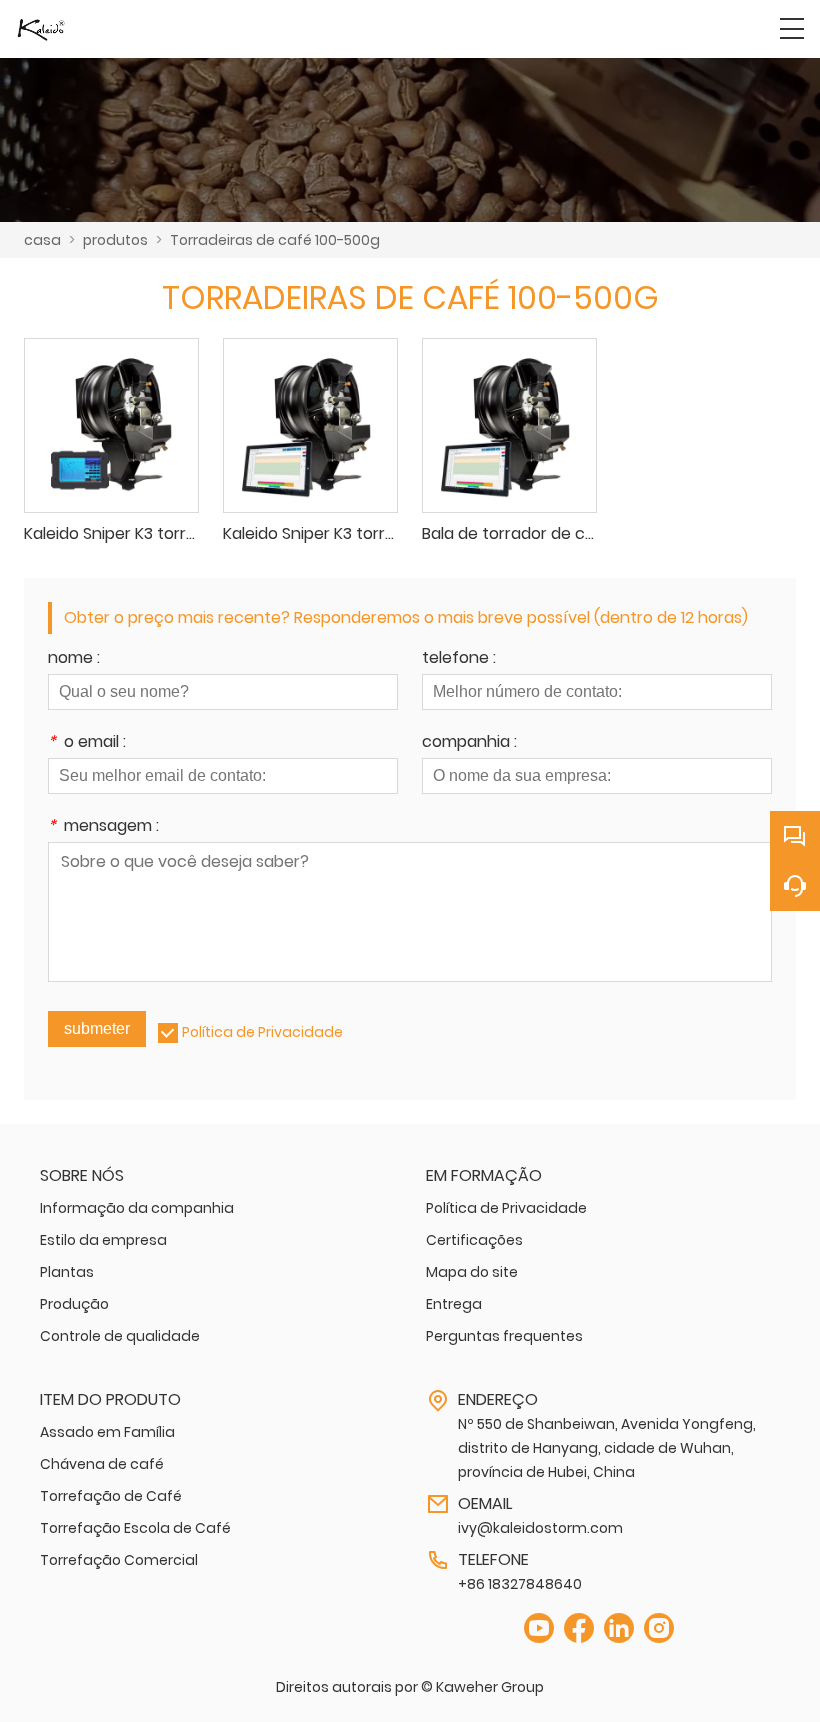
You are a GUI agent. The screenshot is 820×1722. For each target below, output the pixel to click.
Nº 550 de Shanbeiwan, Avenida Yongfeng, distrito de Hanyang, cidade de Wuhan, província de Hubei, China (607, 1448)
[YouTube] (539, 1628)
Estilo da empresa (103, 1240)
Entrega (454, 1304)
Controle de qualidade (120, 1336)
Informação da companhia (137, 1208)
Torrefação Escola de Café (135, 1528)
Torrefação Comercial (119, 1560)
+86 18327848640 (520, 1584)
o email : (87, 743)
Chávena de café (102, 1464)
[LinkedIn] (619, 1628)
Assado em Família (107, 1432)
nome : (74, 659)
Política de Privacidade (262, 1032)
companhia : (469, 743)
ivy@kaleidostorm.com (540, 1528)
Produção (74, 1304)
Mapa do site (472, 1272)
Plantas (67, 1272)
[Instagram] (659, 1628)
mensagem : (103, 827)
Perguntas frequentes (504, 1336)
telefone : (459, 659)
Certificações (474, 1240)
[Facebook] (579, 1628)
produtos (115, 240)
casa (42, 240)
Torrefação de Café (111, 1496)
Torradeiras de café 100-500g (275, 240)
